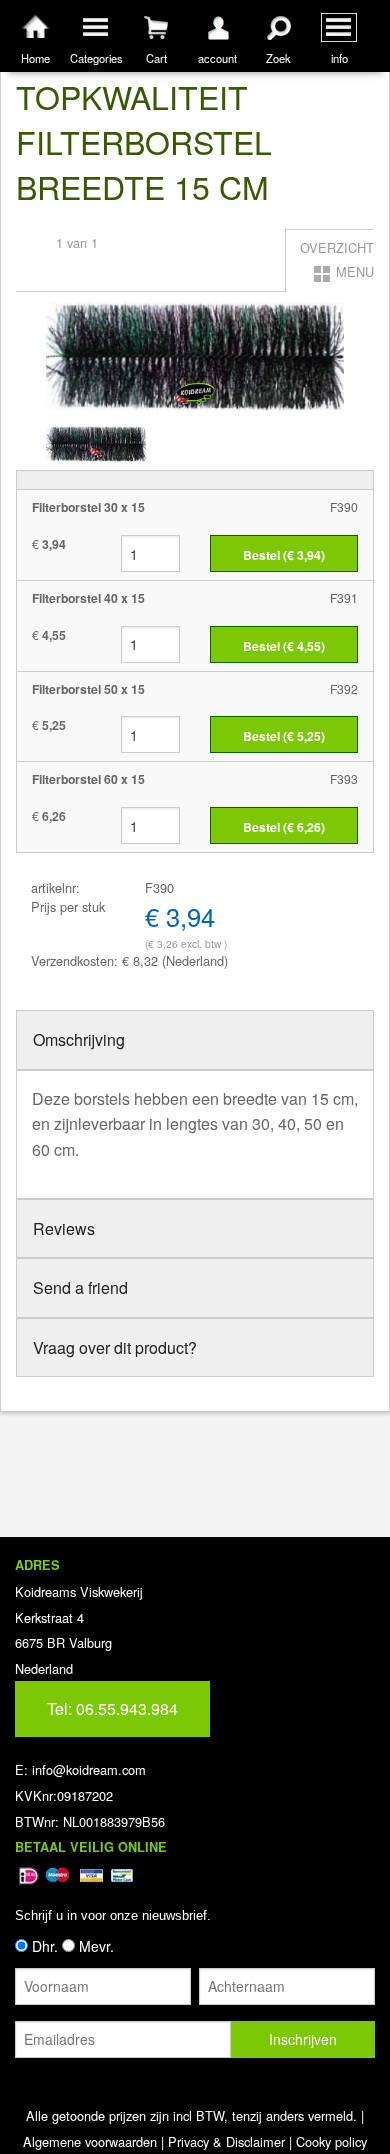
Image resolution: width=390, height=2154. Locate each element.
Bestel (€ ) (284, 555)
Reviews (64, 1228)
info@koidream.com (89, 1769)
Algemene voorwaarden (90, 2141)
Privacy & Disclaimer (226, 2141)
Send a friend (80, 1287)
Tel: (112, 1708)
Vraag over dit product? (115, 1347)
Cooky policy (331, 2141)
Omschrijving (79, 1039)
